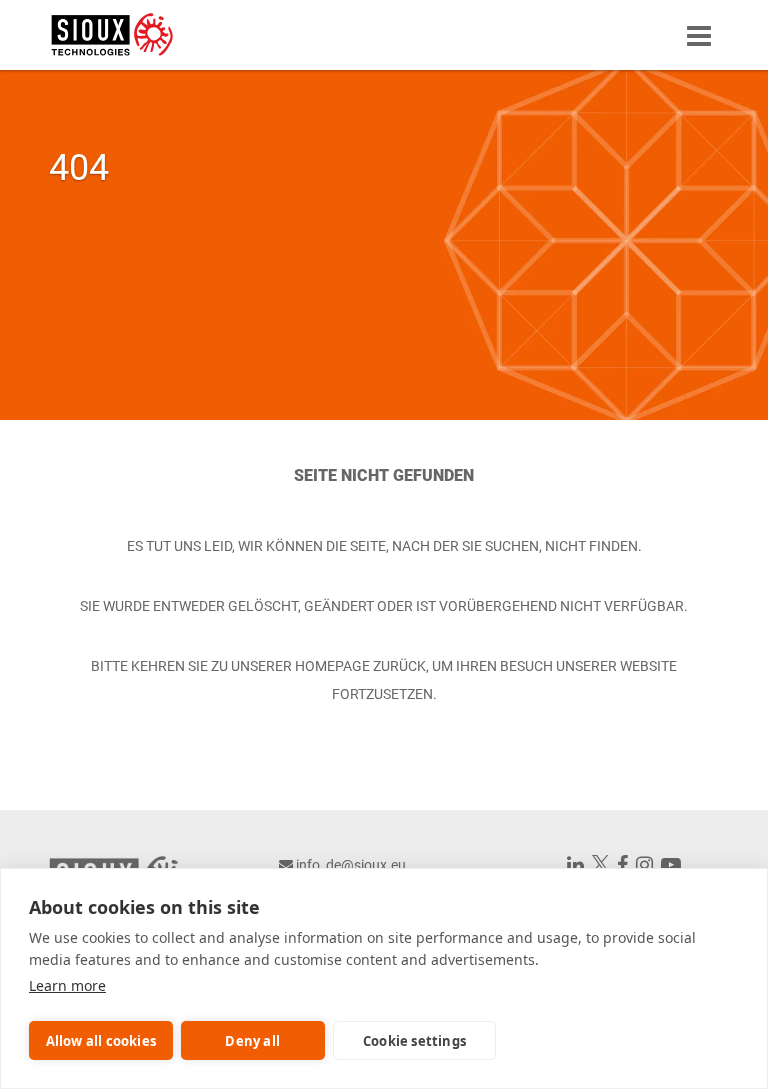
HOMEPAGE (332, 666)
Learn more (67, 985)
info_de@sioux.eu (351, 865)
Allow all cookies (101, 1041)
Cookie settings (414, 1041)
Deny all (252, 1041)
